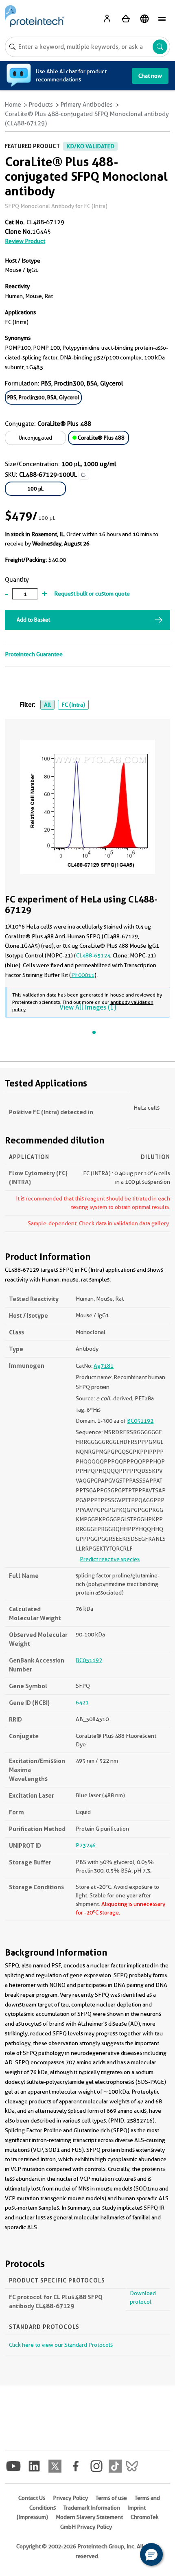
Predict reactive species (110, 1559)
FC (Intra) (73, 705)
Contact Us (32, 2498)
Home (13, 105)
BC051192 (140, 1421)
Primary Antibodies (87, 105)
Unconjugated (35, 438)
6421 (82, 1702)
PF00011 (83, 975)
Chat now (150, 76)
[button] (151, 2554)
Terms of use (111, 2498)
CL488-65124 (93, 955)
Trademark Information (92, 2508)
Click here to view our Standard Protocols (61, 2345)
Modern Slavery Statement (89, 2517)
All (47, 705)
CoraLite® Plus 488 (101, 438)
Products (41, 105)
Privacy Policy (70, 2498)
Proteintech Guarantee (34, 654)
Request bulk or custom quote (92, 594)
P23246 (86, 1845)
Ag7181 (104, 1366)
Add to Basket (33, 620)
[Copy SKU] (84, 474)
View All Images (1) (88, 1007)
